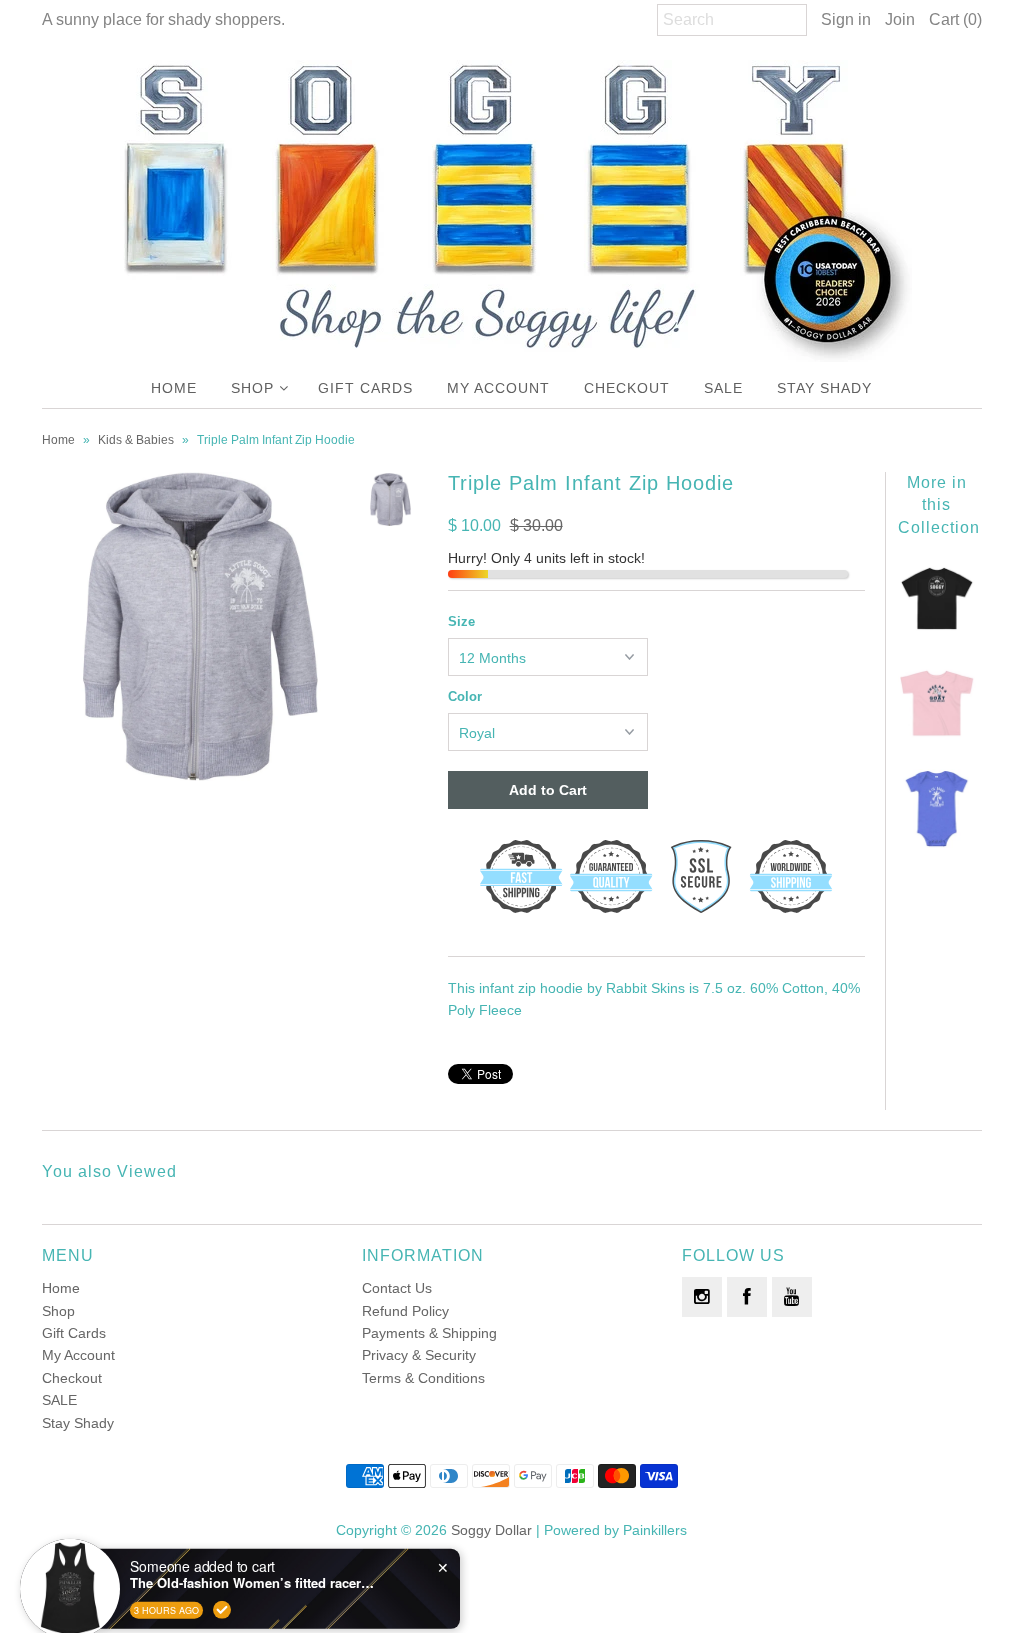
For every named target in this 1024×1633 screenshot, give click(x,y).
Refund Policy (405, 1311)
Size (461, 621)
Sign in (846, 19)
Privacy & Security (419, 1355)
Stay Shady (824, 388)
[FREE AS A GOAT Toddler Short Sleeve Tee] (937, 738)
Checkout (627, 388)
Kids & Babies (136, 440)
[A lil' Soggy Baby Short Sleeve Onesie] (937, 843)
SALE (723, 388)
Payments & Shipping (429, 1333)
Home (174, 388)
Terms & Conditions (423, 1378)
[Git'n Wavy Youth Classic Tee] (937, 633)
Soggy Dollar (491, 1530)
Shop (252, 388)
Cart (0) (955, 19)
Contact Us (397, 1288)
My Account (498, 388)
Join (900, 19)
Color (465, 696)
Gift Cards (365, 388)
